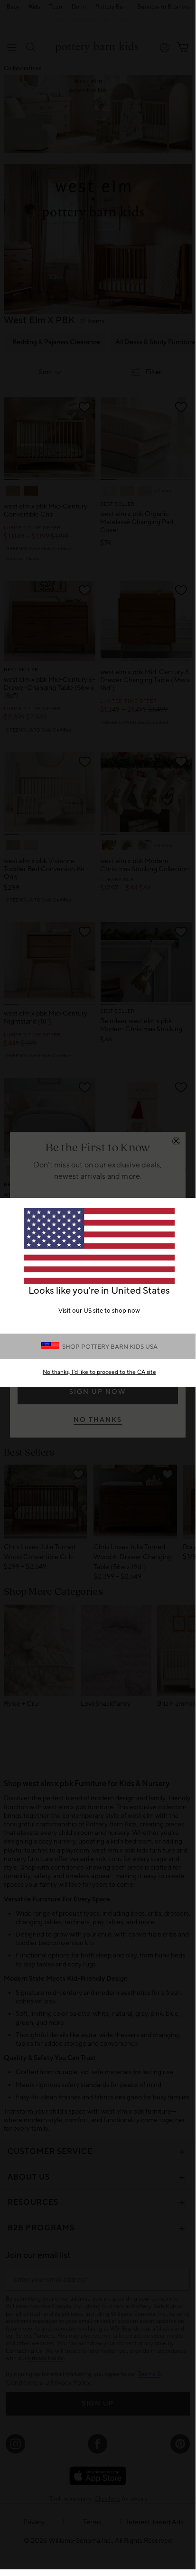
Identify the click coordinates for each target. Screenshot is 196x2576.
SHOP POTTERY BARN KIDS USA (110, 1347)
